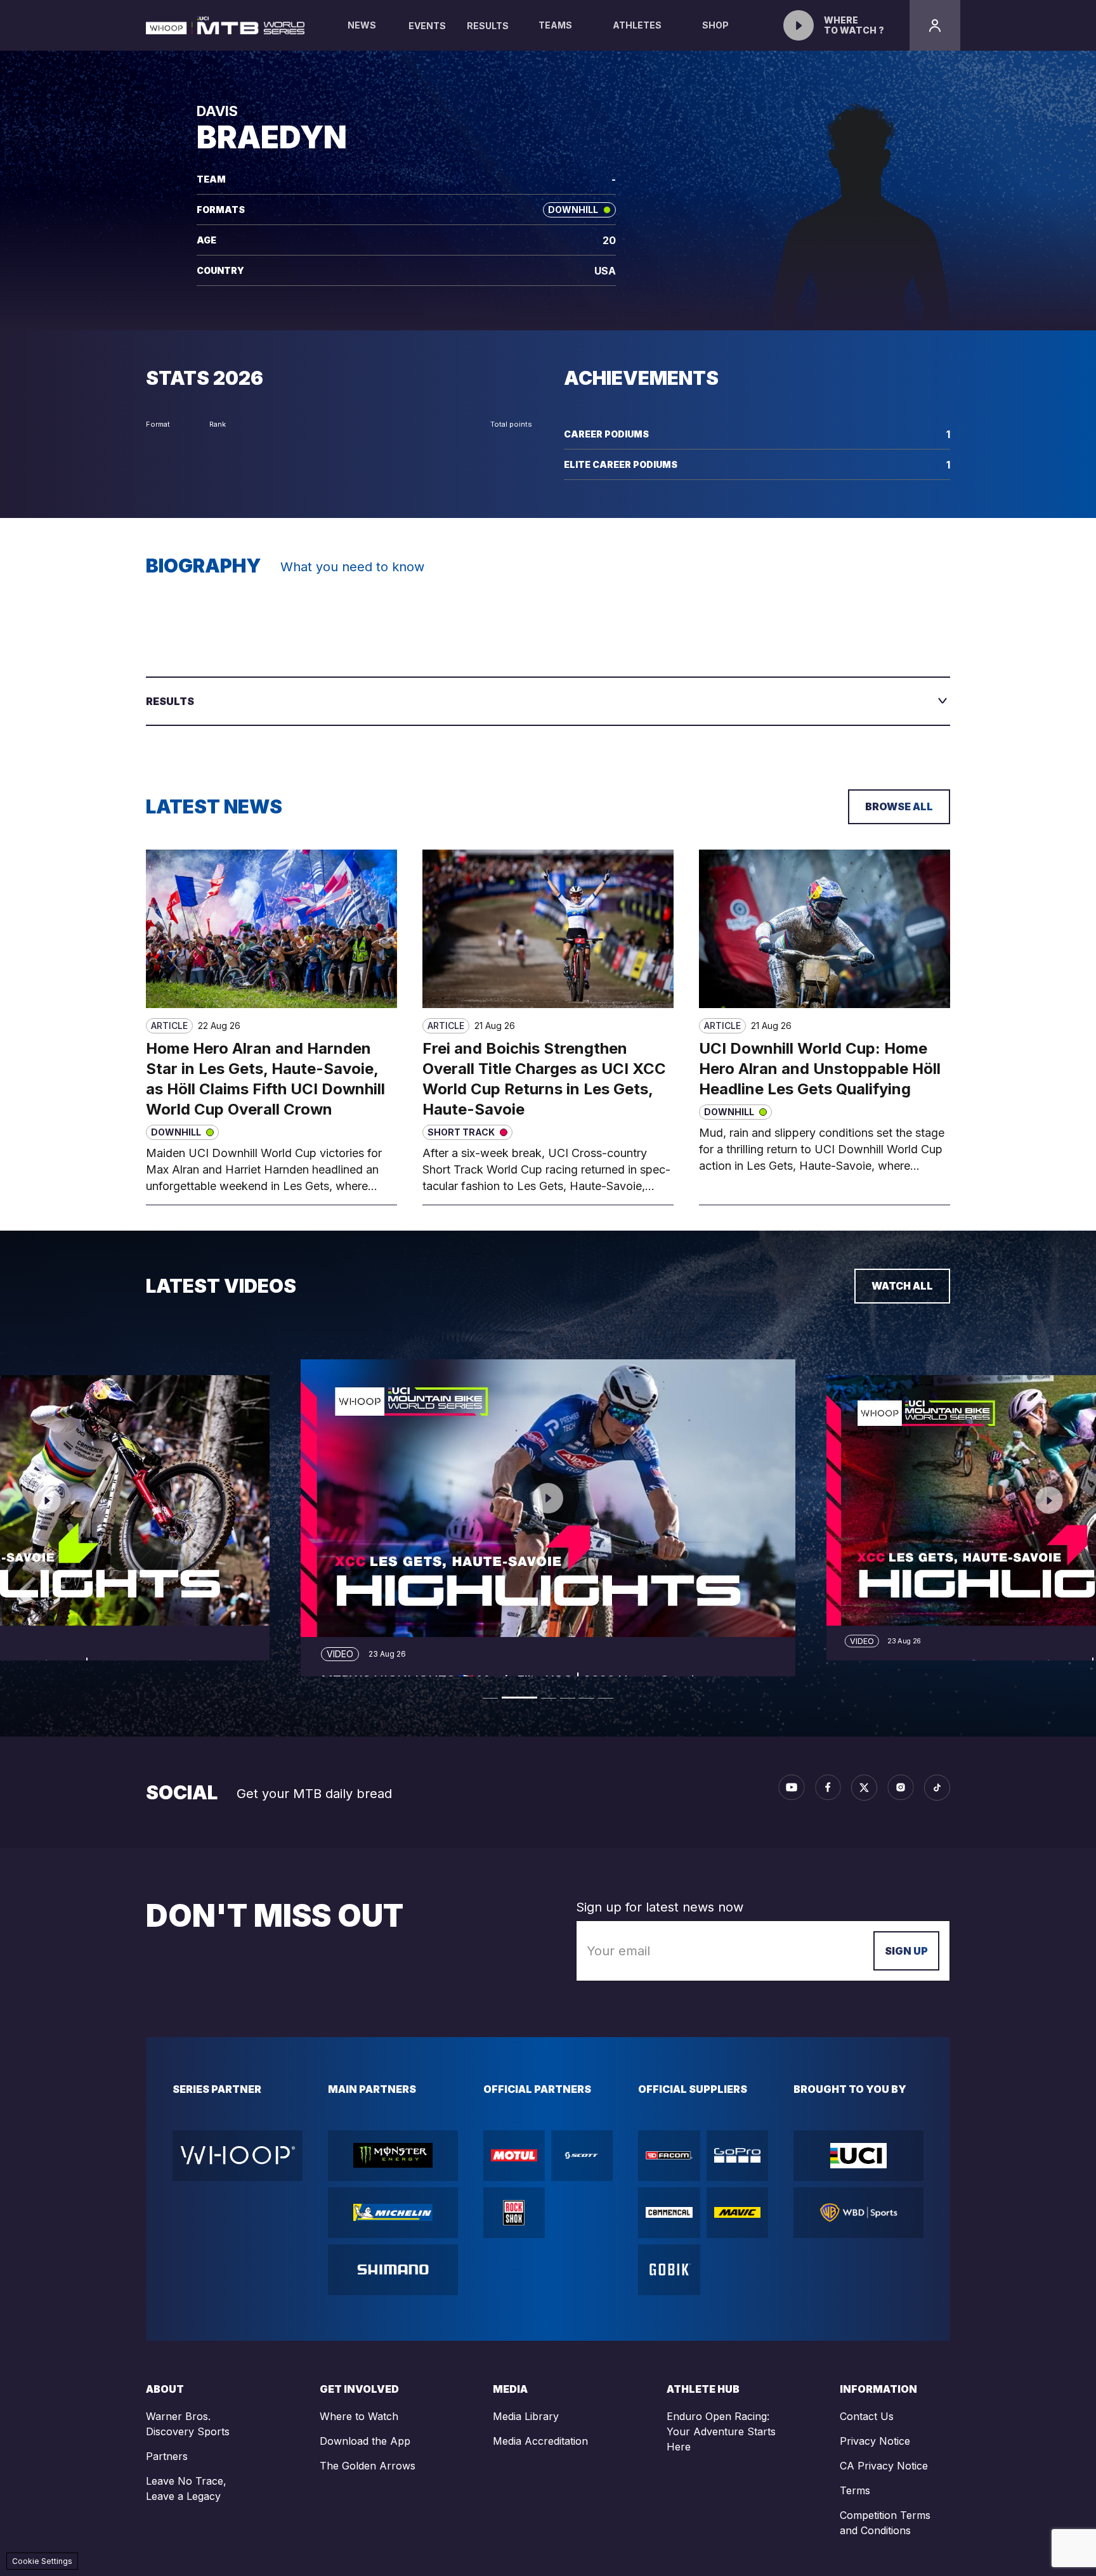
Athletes (637, 25)
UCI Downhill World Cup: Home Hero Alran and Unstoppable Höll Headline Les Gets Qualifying (820, 1069)
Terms (855, 2490)
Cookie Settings (42, 2561)
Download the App (365, 2441)
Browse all (899, 806)
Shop (715, 25)
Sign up (906, 1951)
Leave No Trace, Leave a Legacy (186, 2489)
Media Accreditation (540, 2441)
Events (427, 26)
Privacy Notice (875, 2441)
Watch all (902, 1286)
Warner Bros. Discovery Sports (188, 2424)
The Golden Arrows (368, 2466)
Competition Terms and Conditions (885, 2523)
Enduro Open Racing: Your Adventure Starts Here (721, 2431)
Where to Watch (359, 2416)
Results (488, 26)
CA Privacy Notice (884, 2466)
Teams (555, 25)
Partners (167, 2456)
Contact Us (867, 2416)
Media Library (526, 2416)
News (362, 25)
